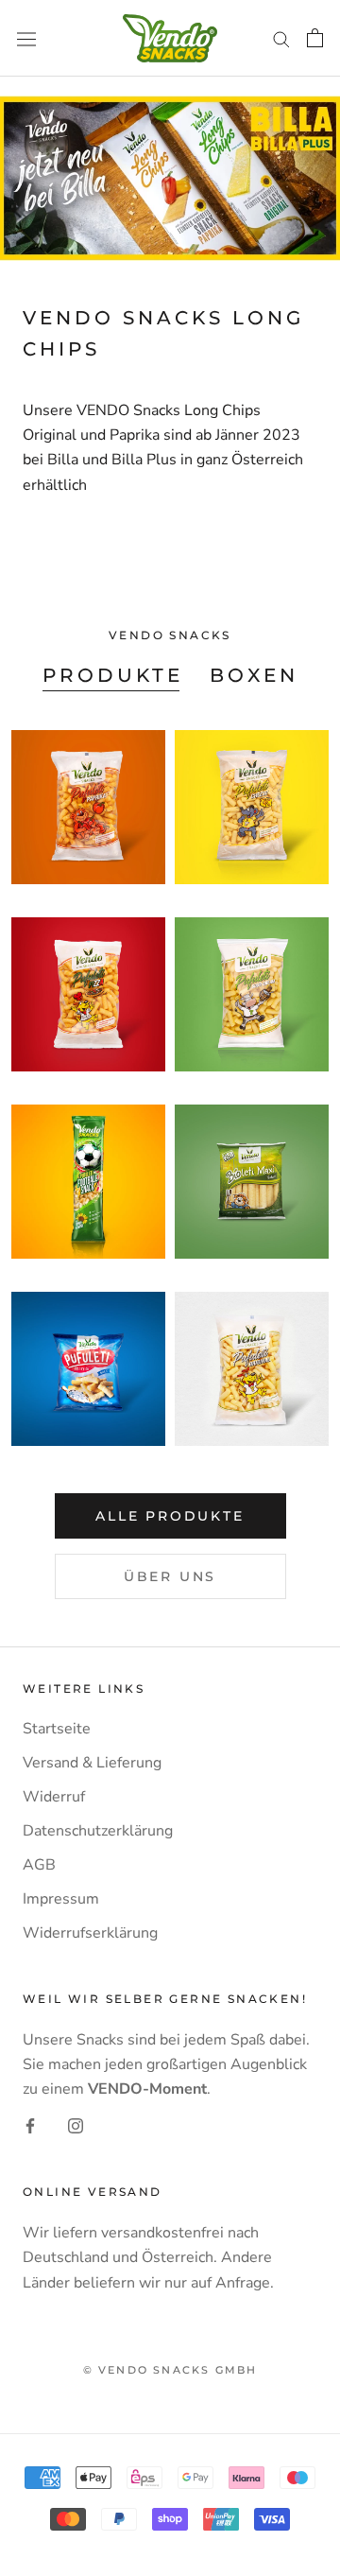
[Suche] (281, 39)
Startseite (57, 1729)
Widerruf (54, 1797)
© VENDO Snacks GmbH (170, 2370)
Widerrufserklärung (90, 1933)
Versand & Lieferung (92, 1763)
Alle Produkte (170, 1516)
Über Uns (170, 1576)
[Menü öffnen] (26, 38)
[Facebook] (30, 2125)
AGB (39, 1865)
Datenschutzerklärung (98, 1831)
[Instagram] (76, 2125)
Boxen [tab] (254, 675)
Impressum (61, 1899)
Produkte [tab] (113, 675)
